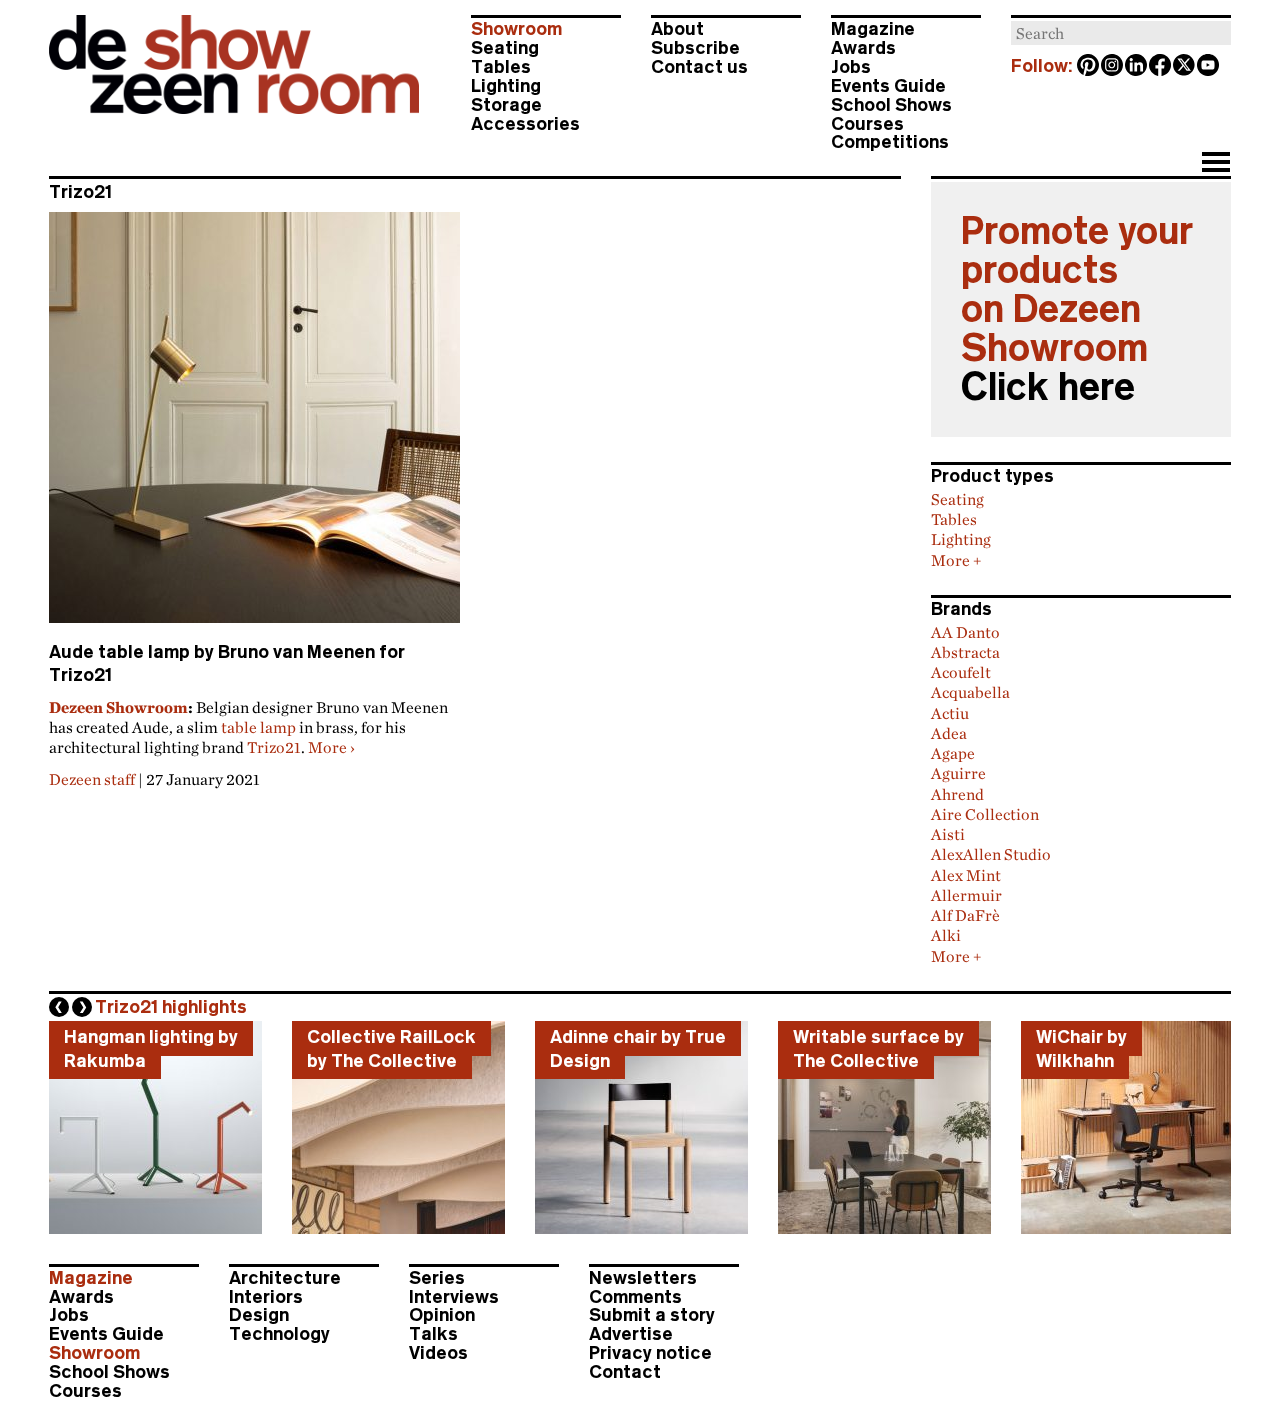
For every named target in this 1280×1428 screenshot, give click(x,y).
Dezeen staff (92, 779)
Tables (501, 67)
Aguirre (958, 773)
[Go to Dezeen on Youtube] (1209, 67)
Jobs (851, 67)
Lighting (506, 86)
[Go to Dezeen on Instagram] (1113, 67)
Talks (433, 1334)
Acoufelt (961, 672)
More (331, 747)
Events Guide (888, 86)
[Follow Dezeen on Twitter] (1185, 67)
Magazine (873, 29)
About (677, 29)
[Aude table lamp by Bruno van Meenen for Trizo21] (254, 426)
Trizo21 (274, 747)
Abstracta (965, 652)
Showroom (516, 29)
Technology (279, 1334)
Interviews (454, 1297)
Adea (949, 733)
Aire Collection (985, 814)
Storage (506, 105)
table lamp (258, 727)
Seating (505, 48)
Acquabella (970, 692)
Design (259, 1315)
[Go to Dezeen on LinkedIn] (1137, 67)
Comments (635, 1297)
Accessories (525, 124)
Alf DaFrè (965, 915)
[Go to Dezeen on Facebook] (1161, 67)
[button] (1215, 164)
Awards (863, 48)
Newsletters (643, 1278)
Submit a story (652, 1315)
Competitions (890, 142)
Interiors (266, 1297)
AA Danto (965, 632)
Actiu (950, 713)
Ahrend (957, 794)
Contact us (699, 67)
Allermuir (966, 895)
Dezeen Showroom (118, 707)
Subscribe (695, 48)
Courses (867, 124)
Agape (953, 753)
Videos (438, 1353)
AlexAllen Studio (991, 854)
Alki (946, 935)
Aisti (948, 834)
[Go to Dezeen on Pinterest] (1089, 67)
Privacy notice (650, 1353)
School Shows (891, 105)
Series (437, 1278)
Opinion (442, 1315)
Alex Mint (966, 875)
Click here (1048, 387)
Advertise (631, 1334)
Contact (625, 1372)
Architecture (285, 1278)
